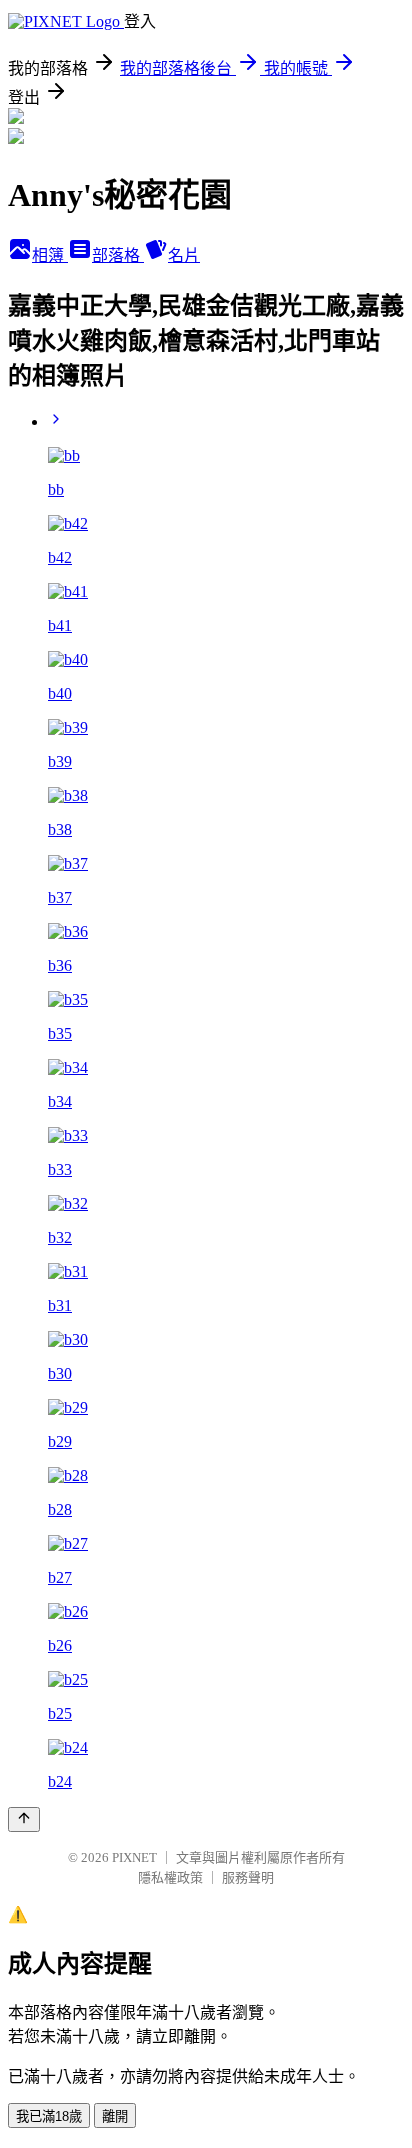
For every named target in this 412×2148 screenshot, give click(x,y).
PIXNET (134, 1857)
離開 (115, 2116)
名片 (184, 255)
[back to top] (24, 1819)
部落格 (118, 255)
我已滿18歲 (49, 2116)
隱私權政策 (170, 1877)
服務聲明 (248, 1877)
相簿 (50, 255)
